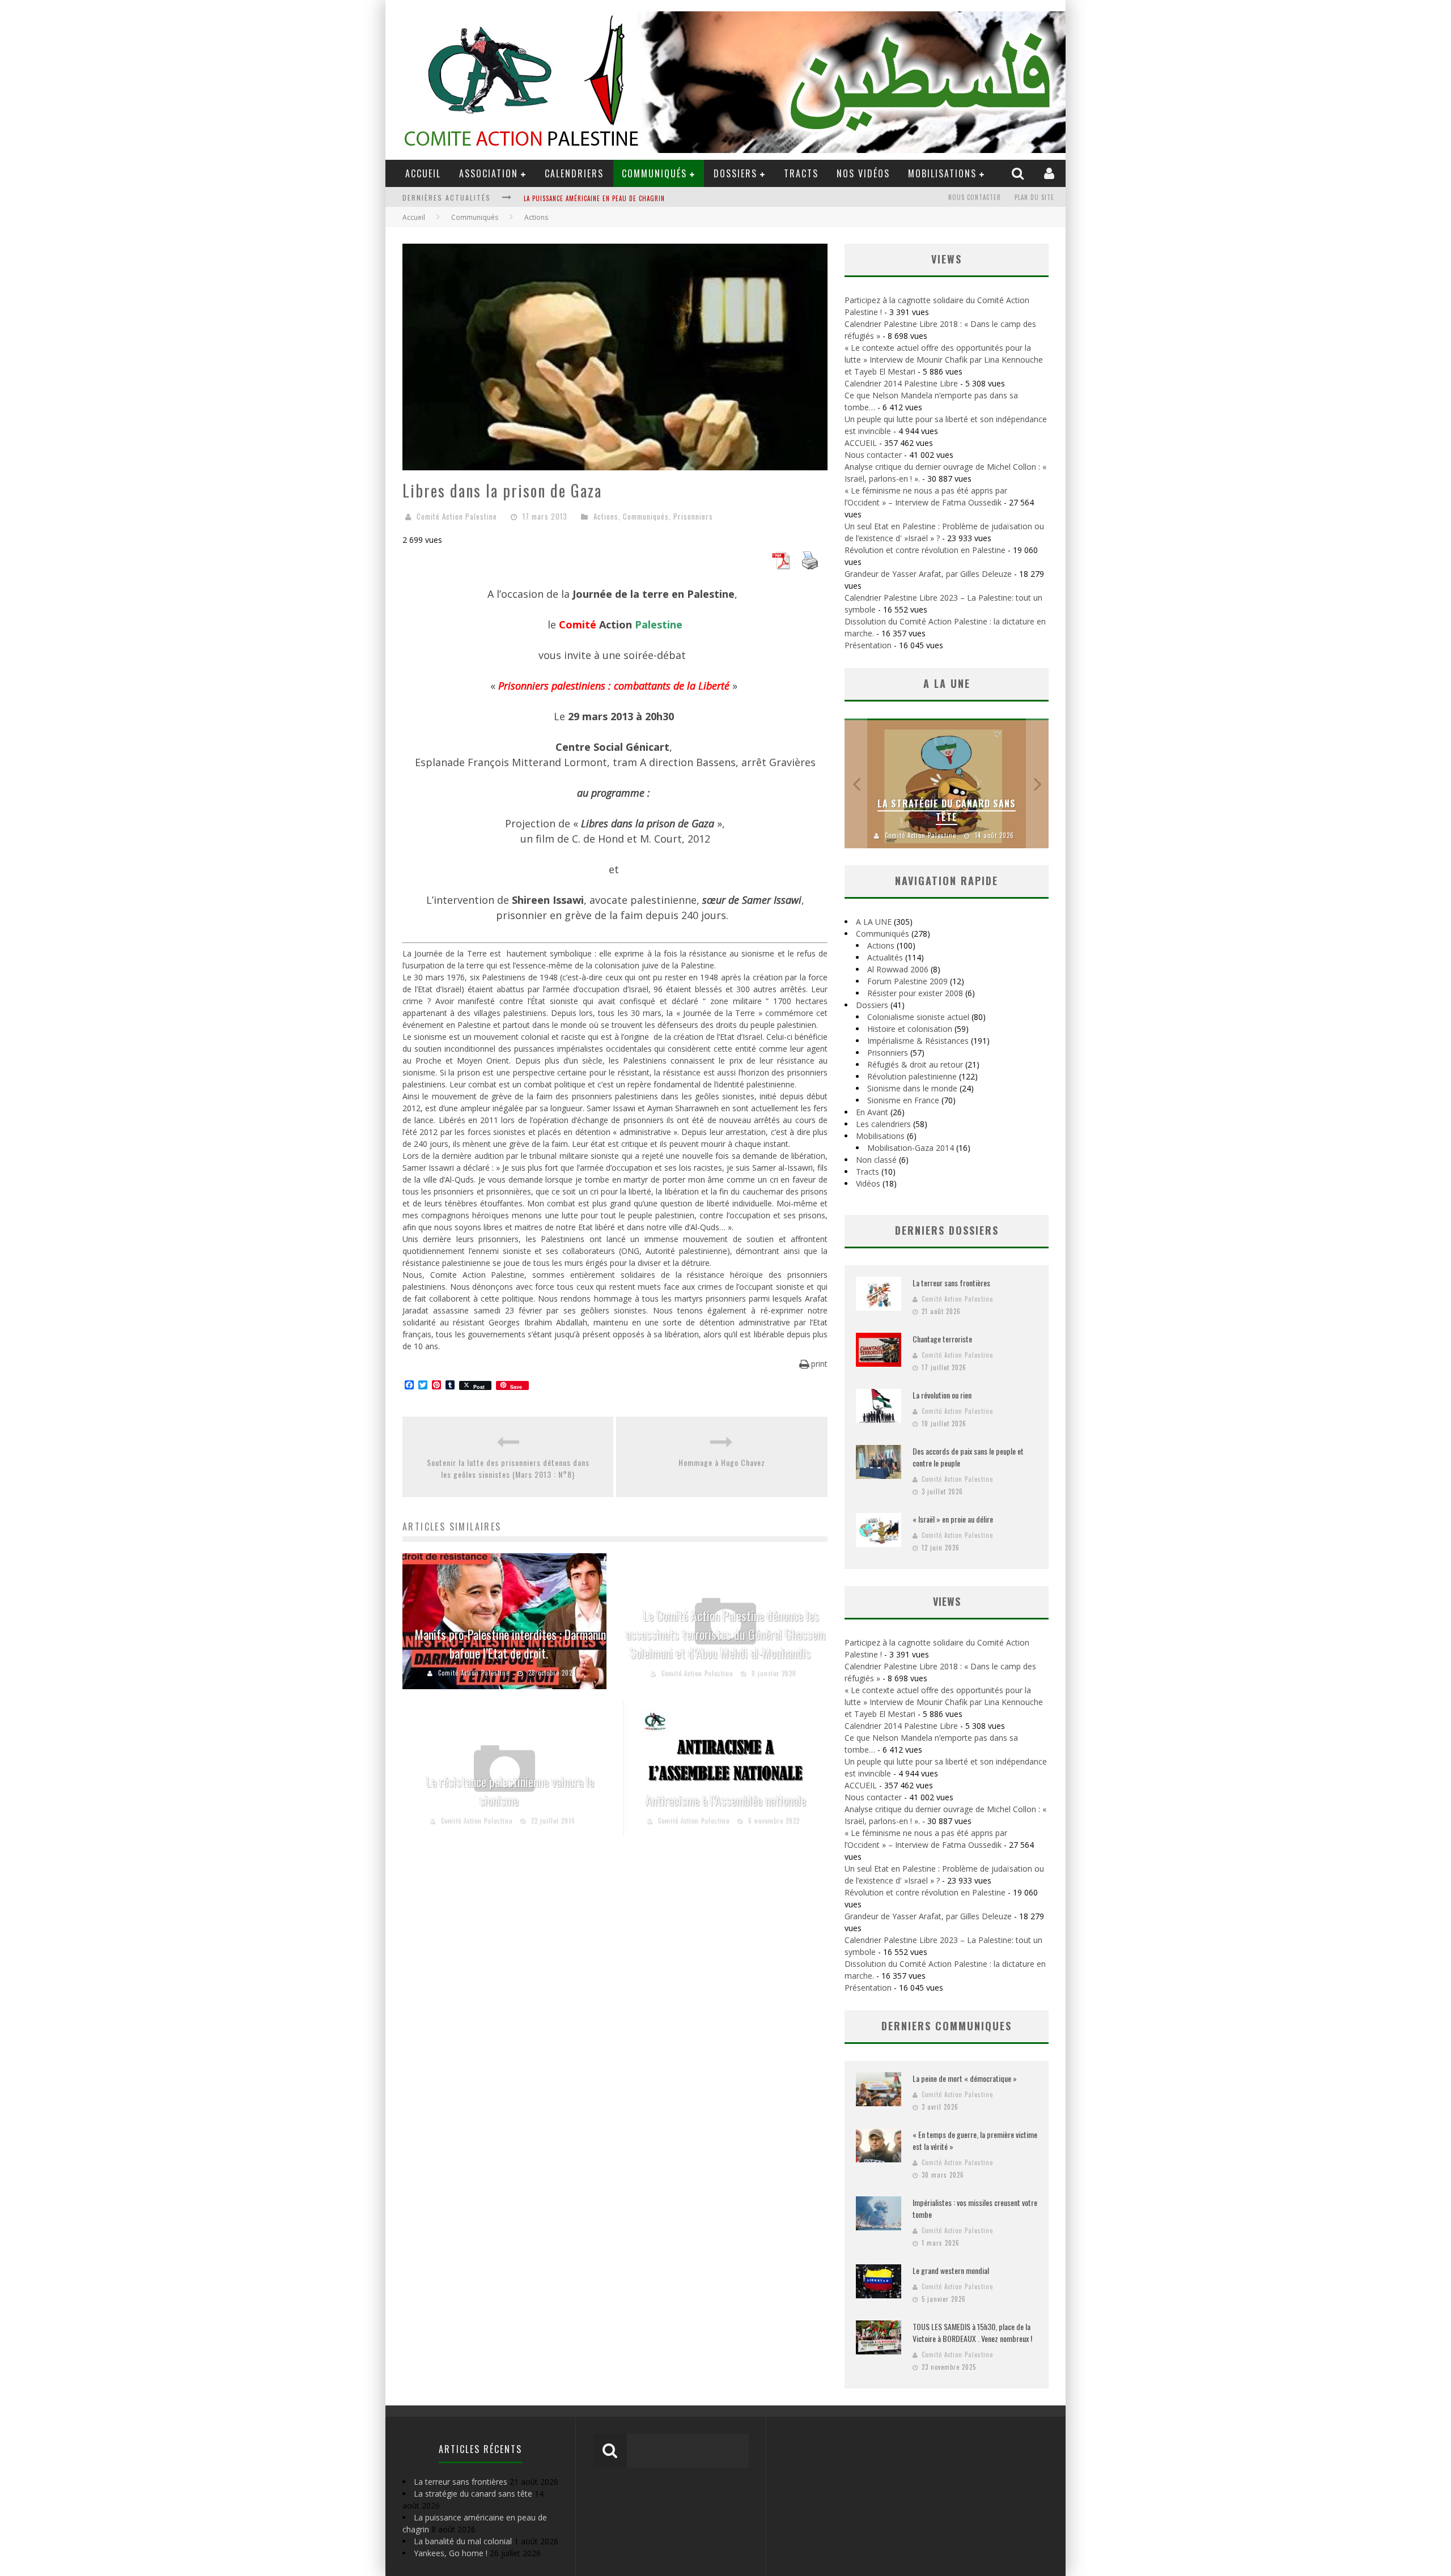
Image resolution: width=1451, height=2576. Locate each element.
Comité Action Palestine (457, 516)
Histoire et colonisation (910, 1029)
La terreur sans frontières (951, 1283)
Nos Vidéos (863, 173)
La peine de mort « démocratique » (965, 2078)
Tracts (801, 173)
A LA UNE (874, 922)
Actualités (885, 957)
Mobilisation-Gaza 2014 (911, 1148)
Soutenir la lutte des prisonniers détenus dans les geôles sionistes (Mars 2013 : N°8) (508, 1468)
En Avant (872, 1112)
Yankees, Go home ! (451, 2553)
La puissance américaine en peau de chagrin (594, 193)
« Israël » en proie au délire (953, 1519)
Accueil (414, 217)
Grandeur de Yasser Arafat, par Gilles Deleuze (928, 574)
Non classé (876, 1160)
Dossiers (872, 1005)
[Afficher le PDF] (780, 566)
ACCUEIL (423, 173)
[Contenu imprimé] (810, 566)
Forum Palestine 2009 (907, 981)
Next (1037, 783)
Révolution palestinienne (912, 1076)
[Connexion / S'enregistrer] (1051, 173)
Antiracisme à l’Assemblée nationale (726, 1800)
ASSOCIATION (489, 173)
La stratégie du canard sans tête (947, 810)
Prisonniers (693, 516)
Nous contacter (975, 197)
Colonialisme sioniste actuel (918, 1017)
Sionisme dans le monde (912, 1088)
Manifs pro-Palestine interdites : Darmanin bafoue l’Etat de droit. (510, 1644)
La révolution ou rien (942, 1395)
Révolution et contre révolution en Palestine (925, 550)
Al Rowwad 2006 (898, 969)
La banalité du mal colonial (463, 2541)
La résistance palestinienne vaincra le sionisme (510, 1791)
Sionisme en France (903, 1100)
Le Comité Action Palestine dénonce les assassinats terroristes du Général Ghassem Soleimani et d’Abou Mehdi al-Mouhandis (725, 1634)
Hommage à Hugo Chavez (722, 1462)
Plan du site (1034, 197)
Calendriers (574, 173)
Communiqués (654, 173)
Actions (606, 516)
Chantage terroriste (942, 1339)
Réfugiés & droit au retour (915, 1064)
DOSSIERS (735, 173)
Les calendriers (883, 1124)
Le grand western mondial (951, 2270)
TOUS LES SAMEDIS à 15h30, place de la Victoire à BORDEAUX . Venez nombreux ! (972, 2332)
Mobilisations (942, 173)
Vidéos (868, 1183)
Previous (856, 783)
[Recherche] (1019, 173)
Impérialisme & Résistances (918, 1041)
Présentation (868, 645)
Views (947, 1601)
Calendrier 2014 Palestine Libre (901, 383)
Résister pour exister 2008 (915, 993)
